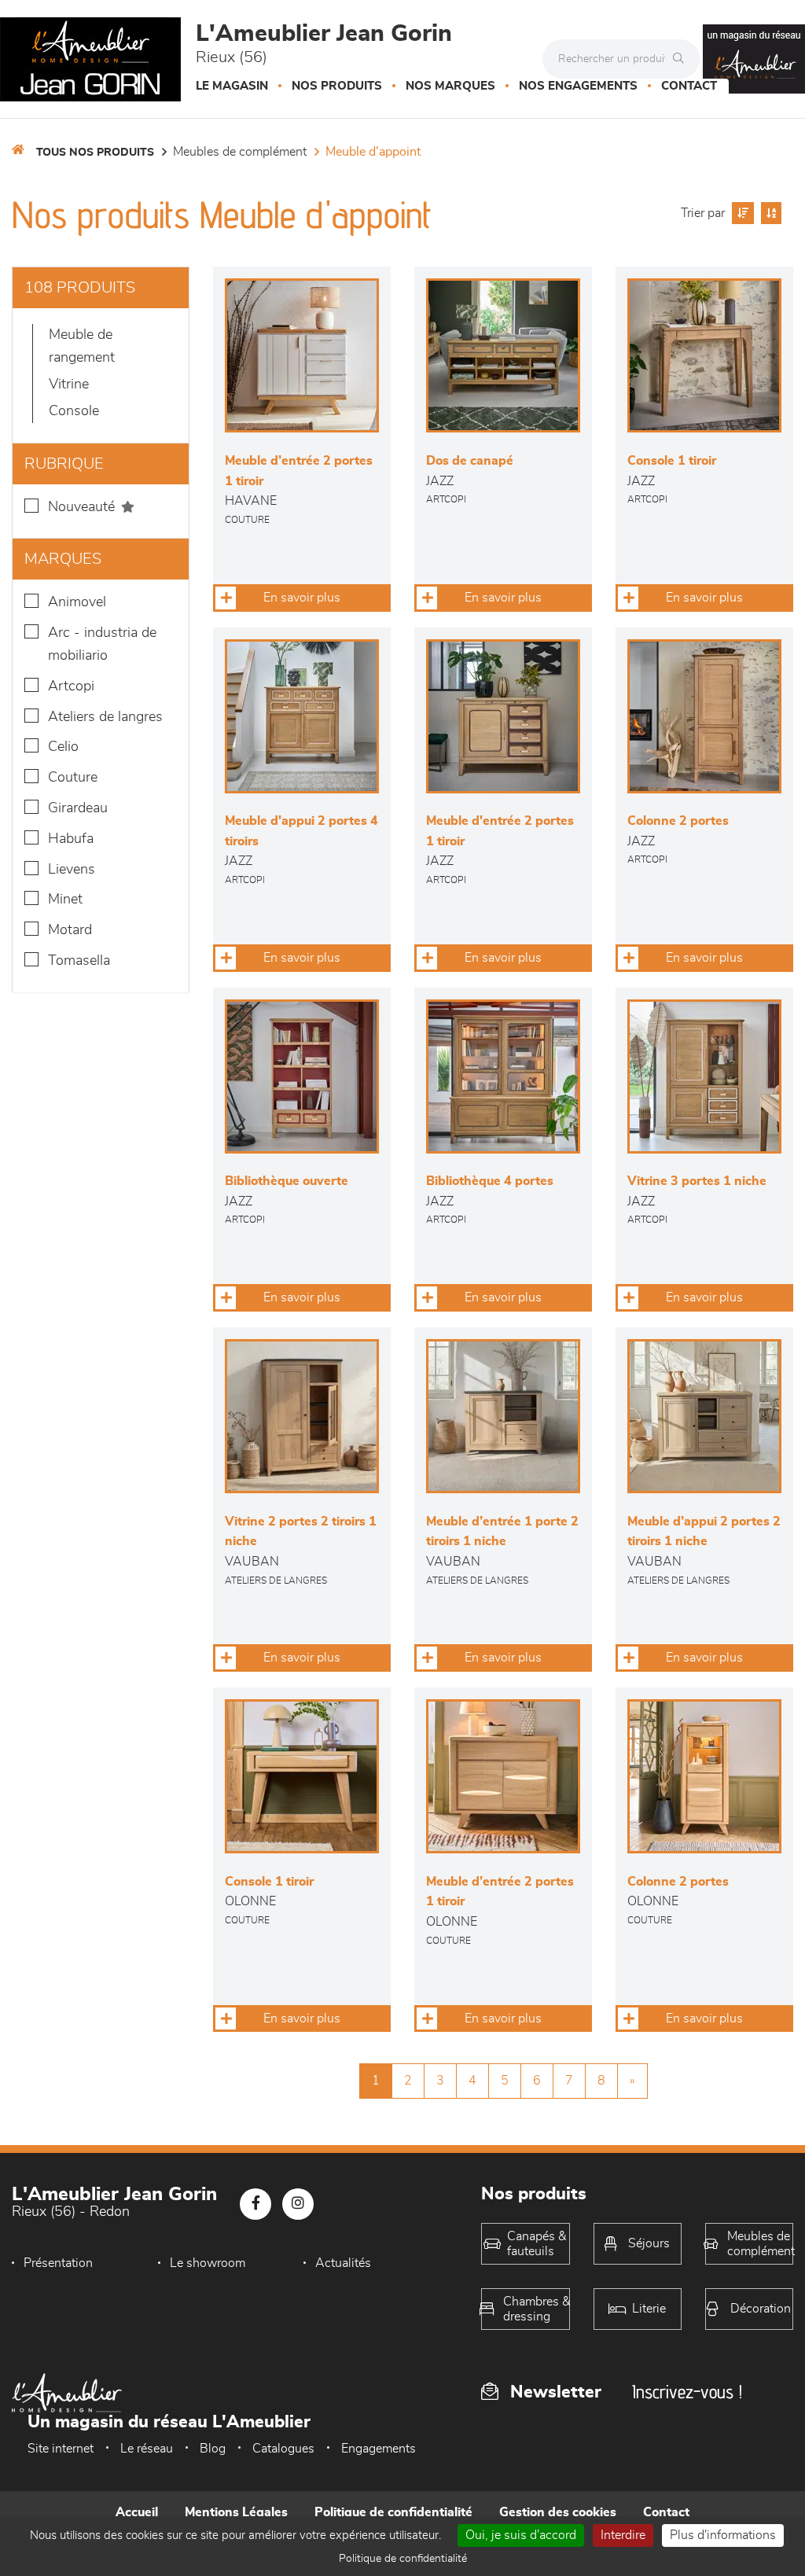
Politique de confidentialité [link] (403, 2559)
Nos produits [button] (337, 86)
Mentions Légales (236, 2512)
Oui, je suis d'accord (521, 2535)
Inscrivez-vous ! (687, 2392)
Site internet (61, 2449)
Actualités (343, 2263)
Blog (213, 2449)
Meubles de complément (240, 152)
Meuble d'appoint (373, 152)
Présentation (58, 2263)
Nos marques (450, 86)
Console (74, 411)
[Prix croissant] (741, 213)
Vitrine (69, 385)
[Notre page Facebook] (255, 2204)
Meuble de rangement (82, 346)
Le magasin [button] (232, 86)
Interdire (623, 2535)
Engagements (379, 2449)
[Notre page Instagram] (298, 2204)
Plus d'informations (723, 2535)
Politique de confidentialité (393, 2512)
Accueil (137, 2512)
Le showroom (208, 2263)
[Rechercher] (682, 59)
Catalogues (283, 2449)
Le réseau (147, 2449)
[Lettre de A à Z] (769, 213)
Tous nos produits (95, 153)
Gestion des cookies (558, 2512)
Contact (689, 86)
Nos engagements (578, 86)
